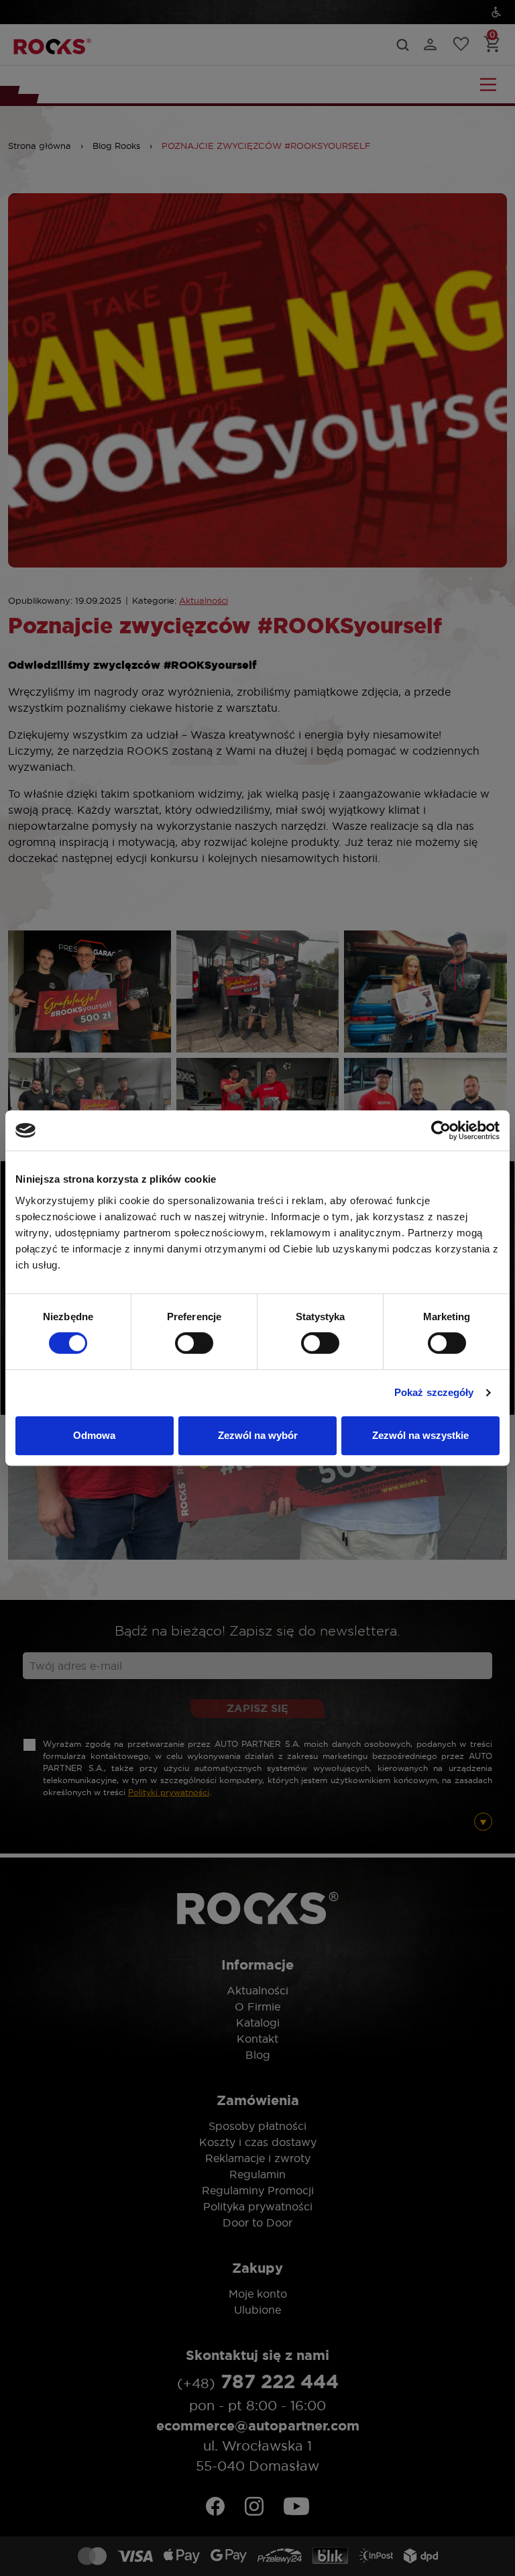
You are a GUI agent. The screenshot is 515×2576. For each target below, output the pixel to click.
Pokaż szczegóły (434, 1392)
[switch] (194, 1343)
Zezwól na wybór (258, 1435)
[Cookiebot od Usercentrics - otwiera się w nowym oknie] (441, 1130)
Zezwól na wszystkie (420, 1435)
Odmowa (94, 1435)
